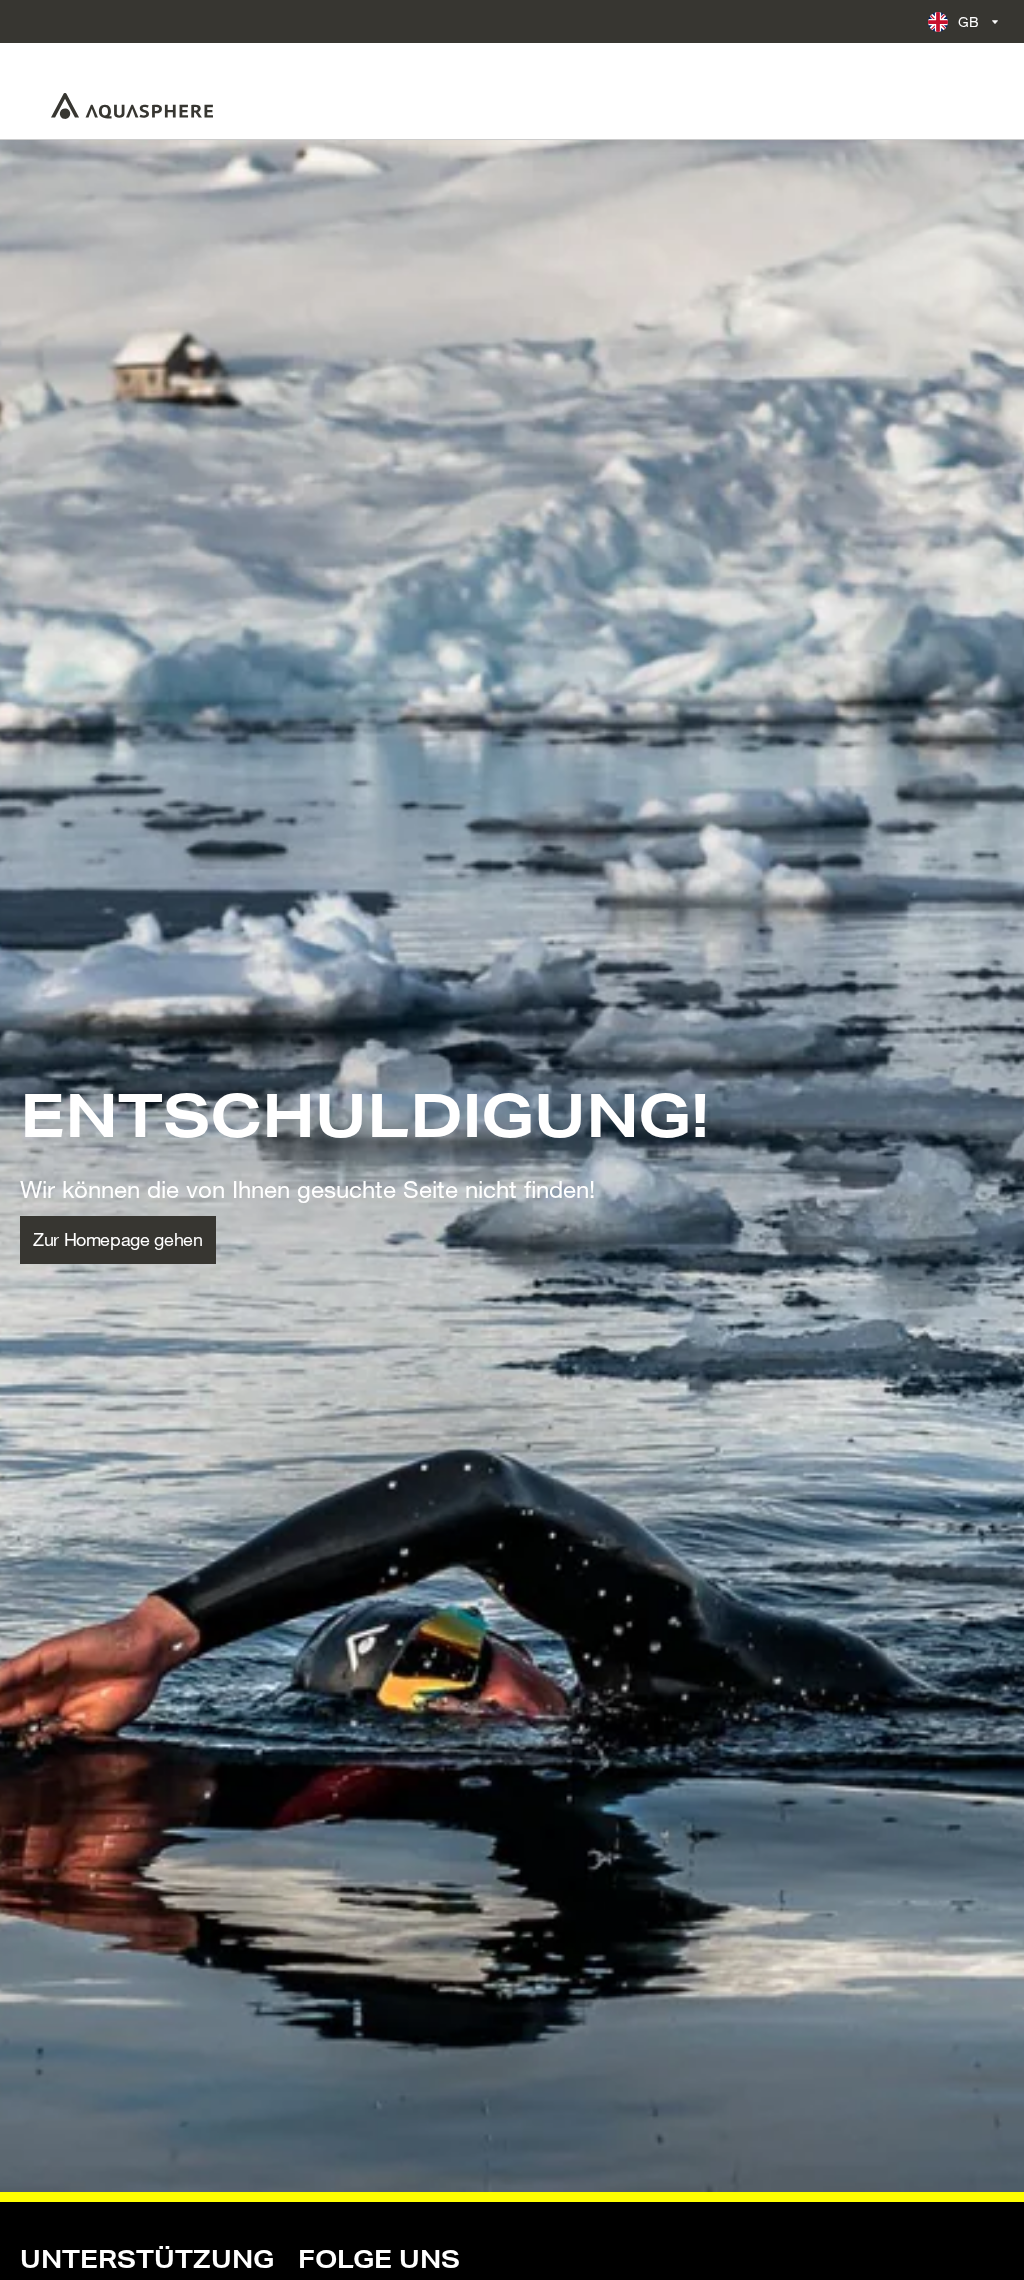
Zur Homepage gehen (118, 1239)
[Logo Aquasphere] (132, 106)
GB (969, 21)
